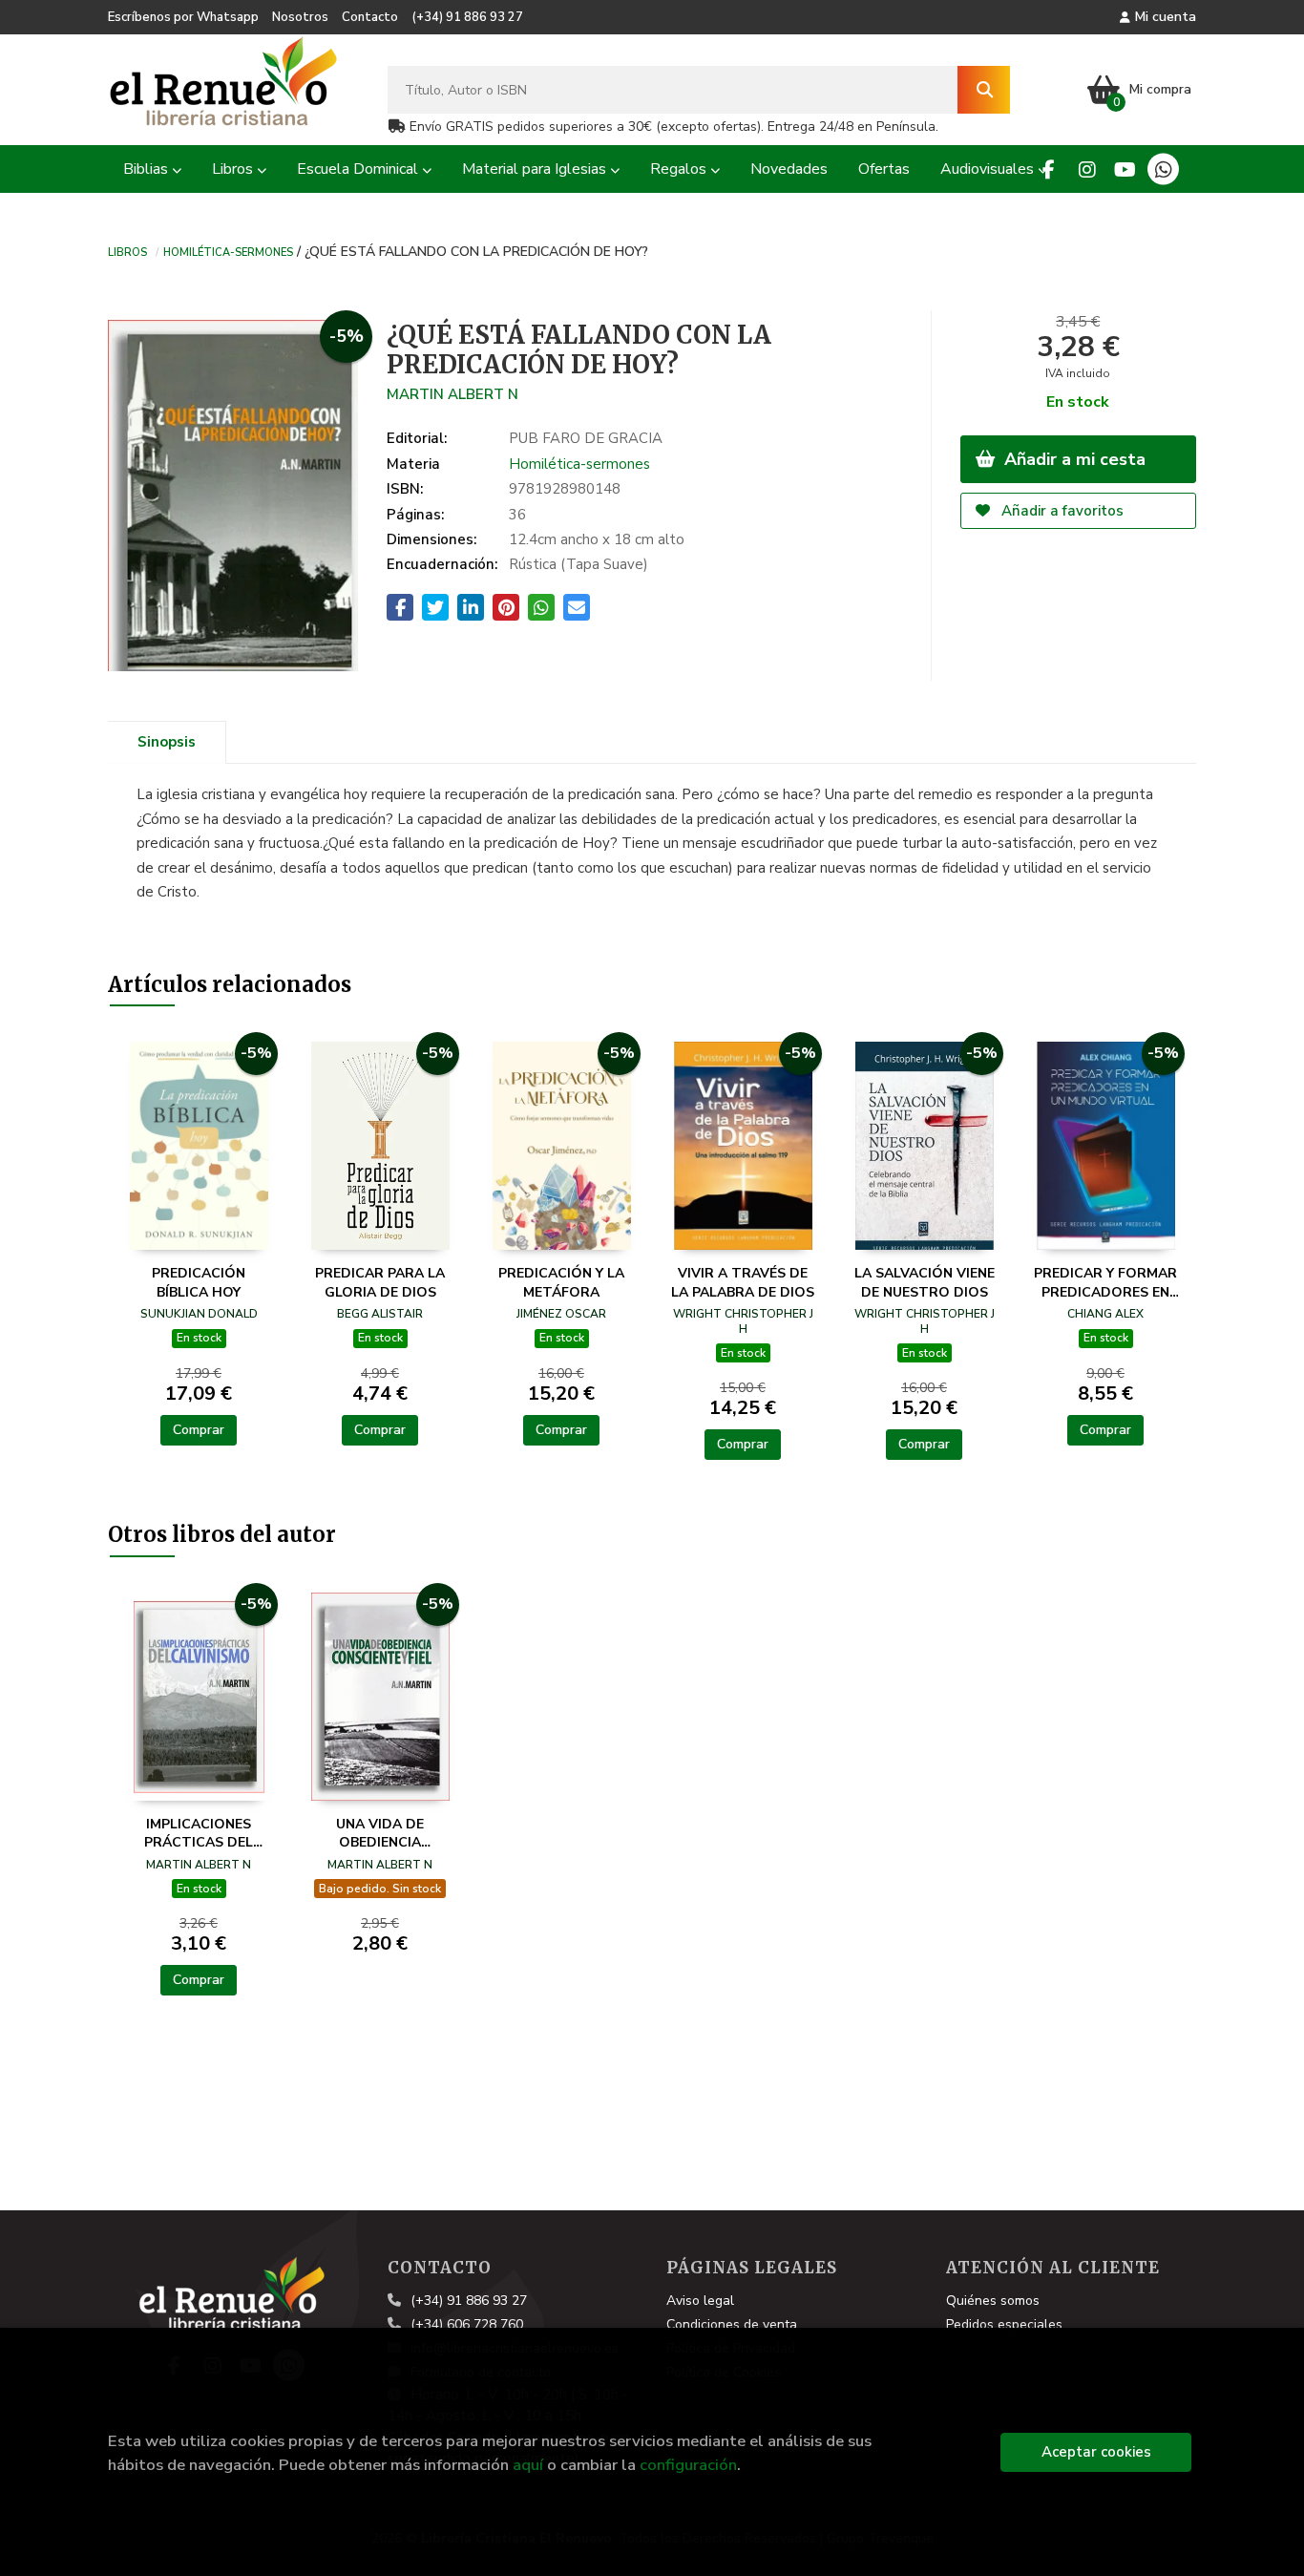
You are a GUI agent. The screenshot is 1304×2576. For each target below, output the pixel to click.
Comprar (199, 1430)
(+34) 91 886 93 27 (467, 17)
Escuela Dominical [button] (359, 169)
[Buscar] (984, 90)
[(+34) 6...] (1163, 169)
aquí (528, 2465)
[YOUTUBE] (1125, 169)
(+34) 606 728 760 (467, 2324)
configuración (688, 2465)
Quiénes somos (993, 2301)
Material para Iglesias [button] (536, 169)
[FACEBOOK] (1049, 169)
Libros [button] (234, 169)
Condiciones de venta (732, 2324)
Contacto (370, 17)
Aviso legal (700, 2301)
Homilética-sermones (228, 251)
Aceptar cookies (1096, 2452)
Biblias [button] (147, 169)
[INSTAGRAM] (1087, 169)
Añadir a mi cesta (1073, 459)
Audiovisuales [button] (989, 169)
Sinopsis (167, 742)
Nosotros (300, 17)
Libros (127, 251)
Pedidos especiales (1004, 2324)
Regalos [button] (680, 169)
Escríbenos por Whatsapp (183, 17)
